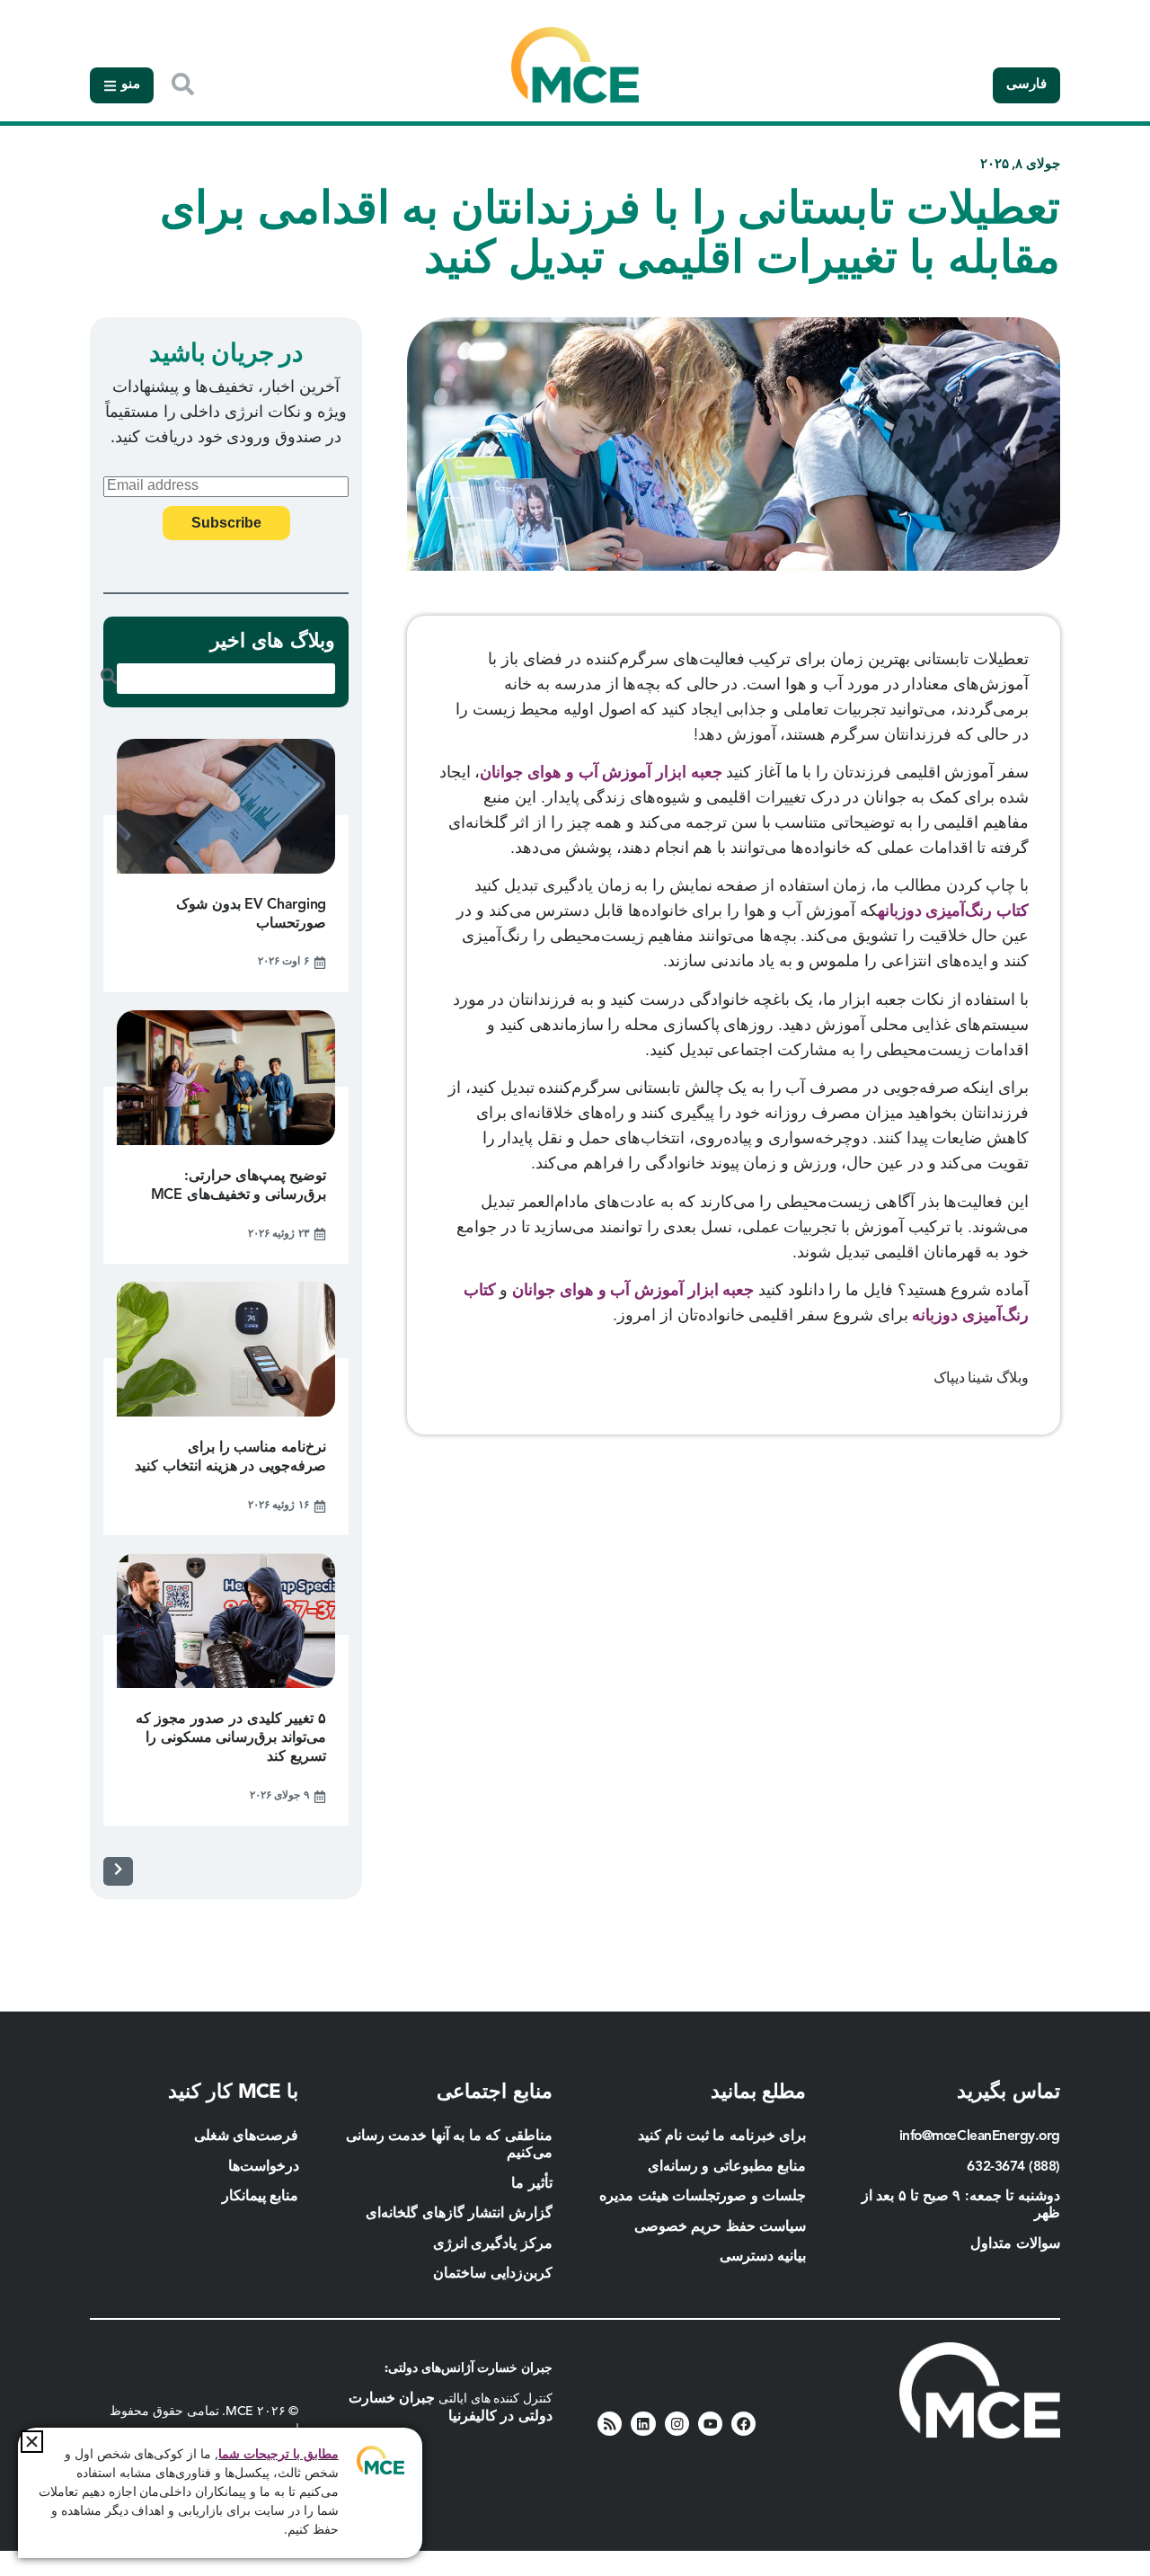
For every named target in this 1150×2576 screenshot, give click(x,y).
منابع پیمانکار (258, 2197)
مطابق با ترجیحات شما (279, 2455)
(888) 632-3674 (1013, 2167)
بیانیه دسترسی (763, 2257)
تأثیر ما (532, 2184)
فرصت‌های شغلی (247, 2136)
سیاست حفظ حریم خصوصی (721, 2227)
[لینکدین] (643, 2424)
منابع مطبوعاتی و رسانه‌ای (727, 2167)
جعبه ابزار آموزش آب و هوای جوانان (601, 773)
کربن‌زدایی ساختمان (493, 2274)
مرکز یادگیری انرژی (493, 2244)
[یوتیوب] (710, 2424)
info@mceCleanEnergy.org (980, 2136)
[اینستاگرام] (677, 2424)
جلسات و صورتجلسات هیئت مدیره (703, 2197)
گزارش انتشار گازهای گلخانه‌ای (459, 2214)
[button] (32, 2442)
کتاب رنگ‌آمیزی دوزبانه (953, 911)
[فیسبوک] (743, 2424)
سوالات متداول (1015, 2244)
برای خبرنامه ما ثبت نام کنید (722, 2136)
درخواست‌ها (264, 2167)
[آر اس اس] (610, 2424)
